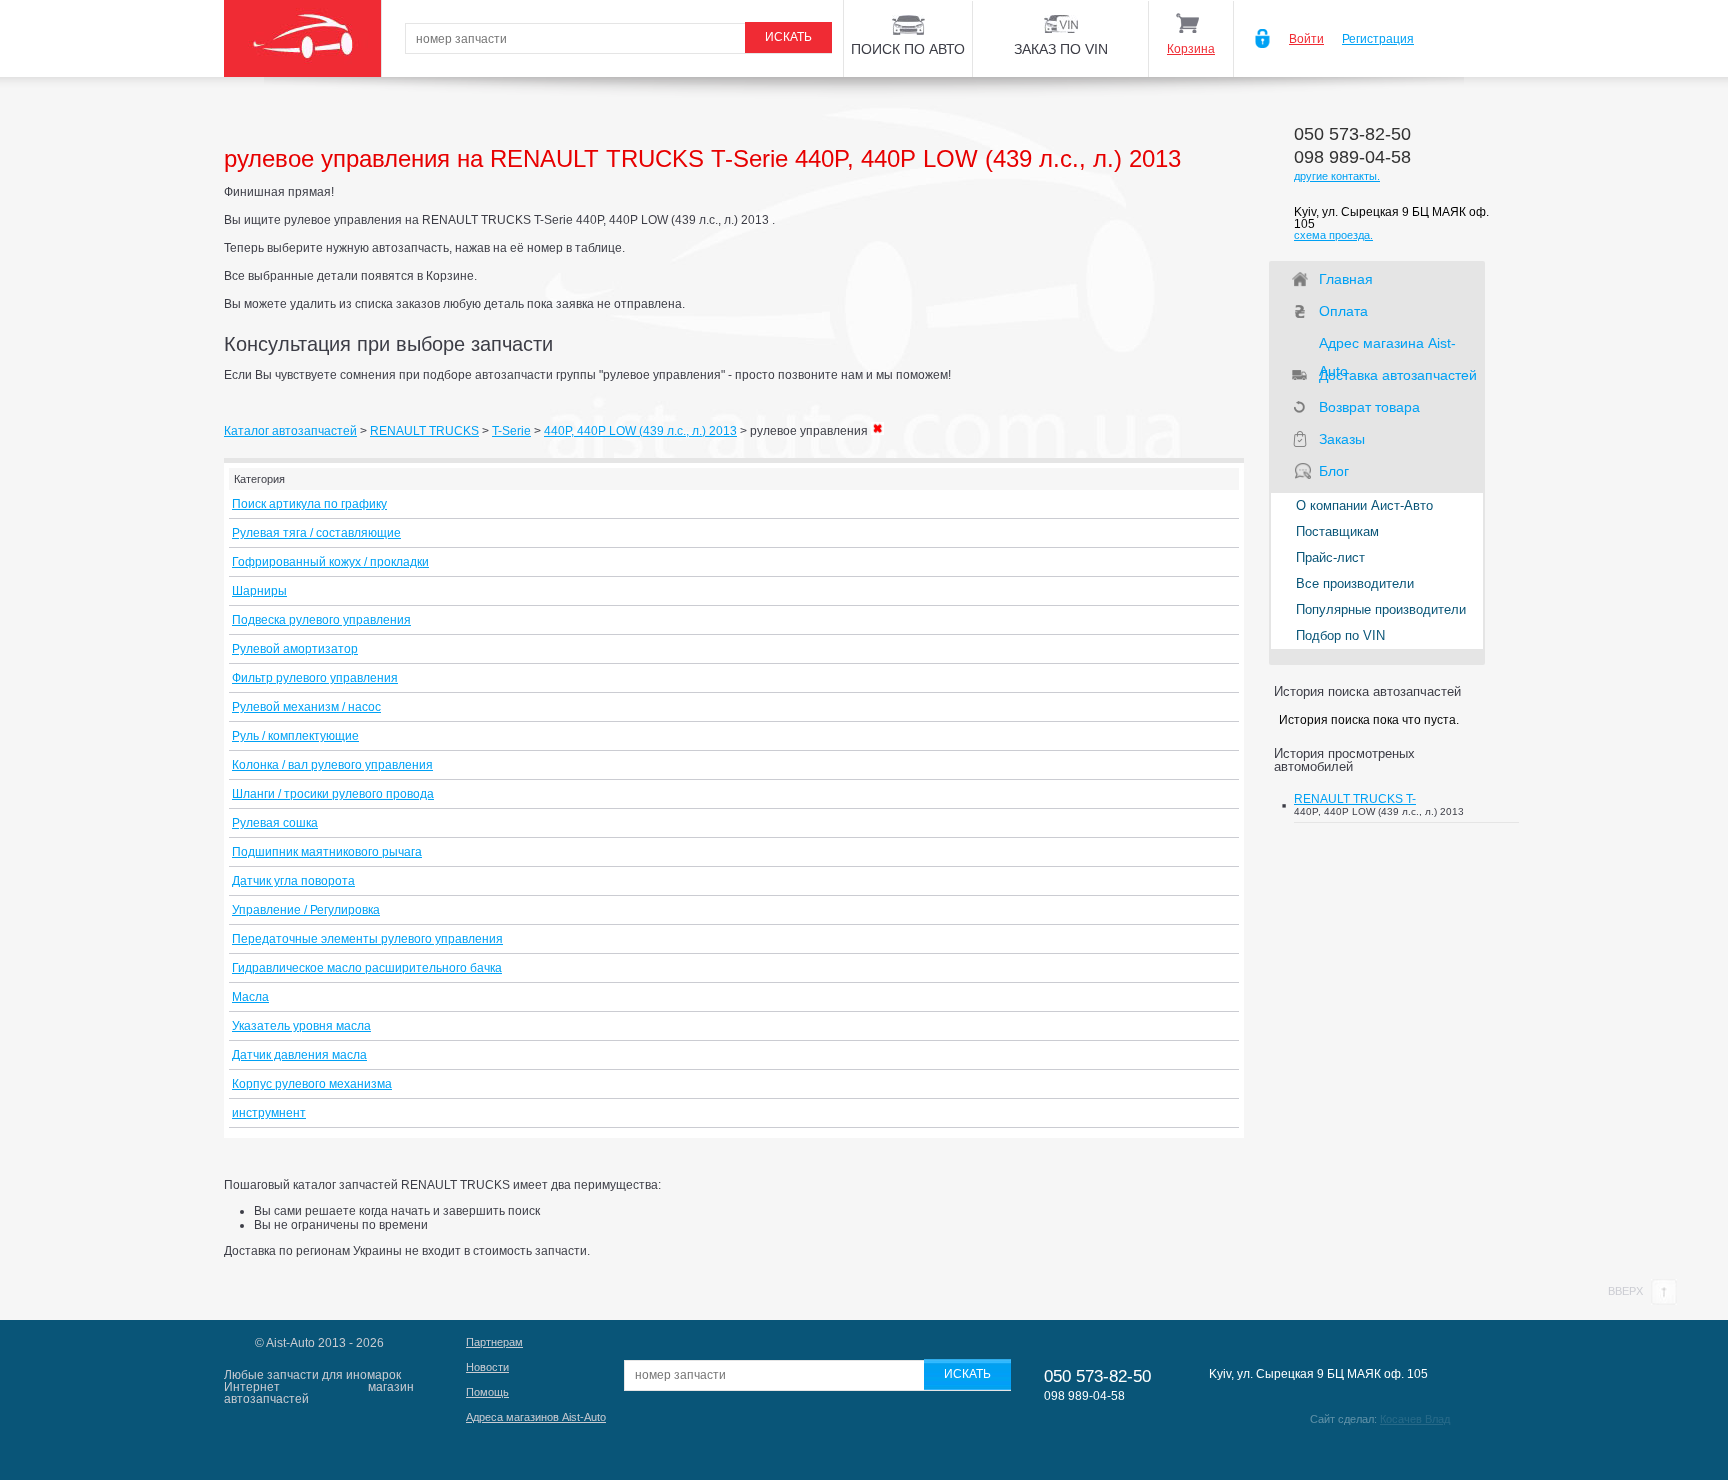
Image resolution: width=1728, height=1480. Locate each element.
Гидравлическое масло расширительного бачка (367, 968)
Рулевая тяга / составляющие (316, 533)
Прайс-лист (1330, 557)
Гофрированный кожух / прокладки (330, 562)
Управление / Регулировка (306, 910)
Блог (1334, 471)
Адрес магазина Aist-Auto (1387, 346)
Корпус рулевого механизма (312, 1084)
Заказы (1342, 439)
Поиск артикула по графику (309, 504)
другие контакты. (1337, 176)
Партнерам (494, 1342)
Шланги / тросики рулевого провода (333, 794)
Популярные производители (1381, 609)
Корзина (1191, 49)
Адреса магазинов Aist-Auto (536, 1417)
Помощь (487, 1392)
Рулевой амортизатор (295, 649)
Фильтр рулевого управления (315, 678)
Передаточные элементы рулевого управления (367, 939)
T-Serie (511, 431)
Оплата (1343, 311)
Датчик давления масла (299, 1055)
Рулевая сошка (275, 823)
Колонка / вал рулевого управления (332, 765)
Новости (487, 1367)
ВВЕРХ (1627, 1291)
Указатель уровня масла (301, 1026)
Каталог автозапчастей (290, 431)
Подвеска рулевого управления (321, 620)
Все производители (1355, 583)
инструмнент (269, 1113)
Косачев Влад (1415, 1419)
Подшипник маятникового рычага (327, 852)
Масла (250, 997)
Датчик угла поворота (293, 881)
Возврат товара (1369, 407)
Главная (1346, 279)
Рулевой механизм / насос (306, 707)
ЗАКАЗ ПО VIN (1061, 49)
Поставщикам (1337, 531)
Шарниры (259, 591)
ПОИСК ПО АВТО (908, 49)
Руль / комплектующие (295, 736)
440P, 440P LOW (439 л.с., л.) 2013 (640, 431)
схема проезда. (1333, 235)
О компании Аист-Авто (1364, 505)
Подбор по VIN (1340, 635)
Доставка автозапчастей (1398, 375)
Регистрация (1378, 39)
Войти (1306, 39)
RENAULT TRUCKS (424, 431)
